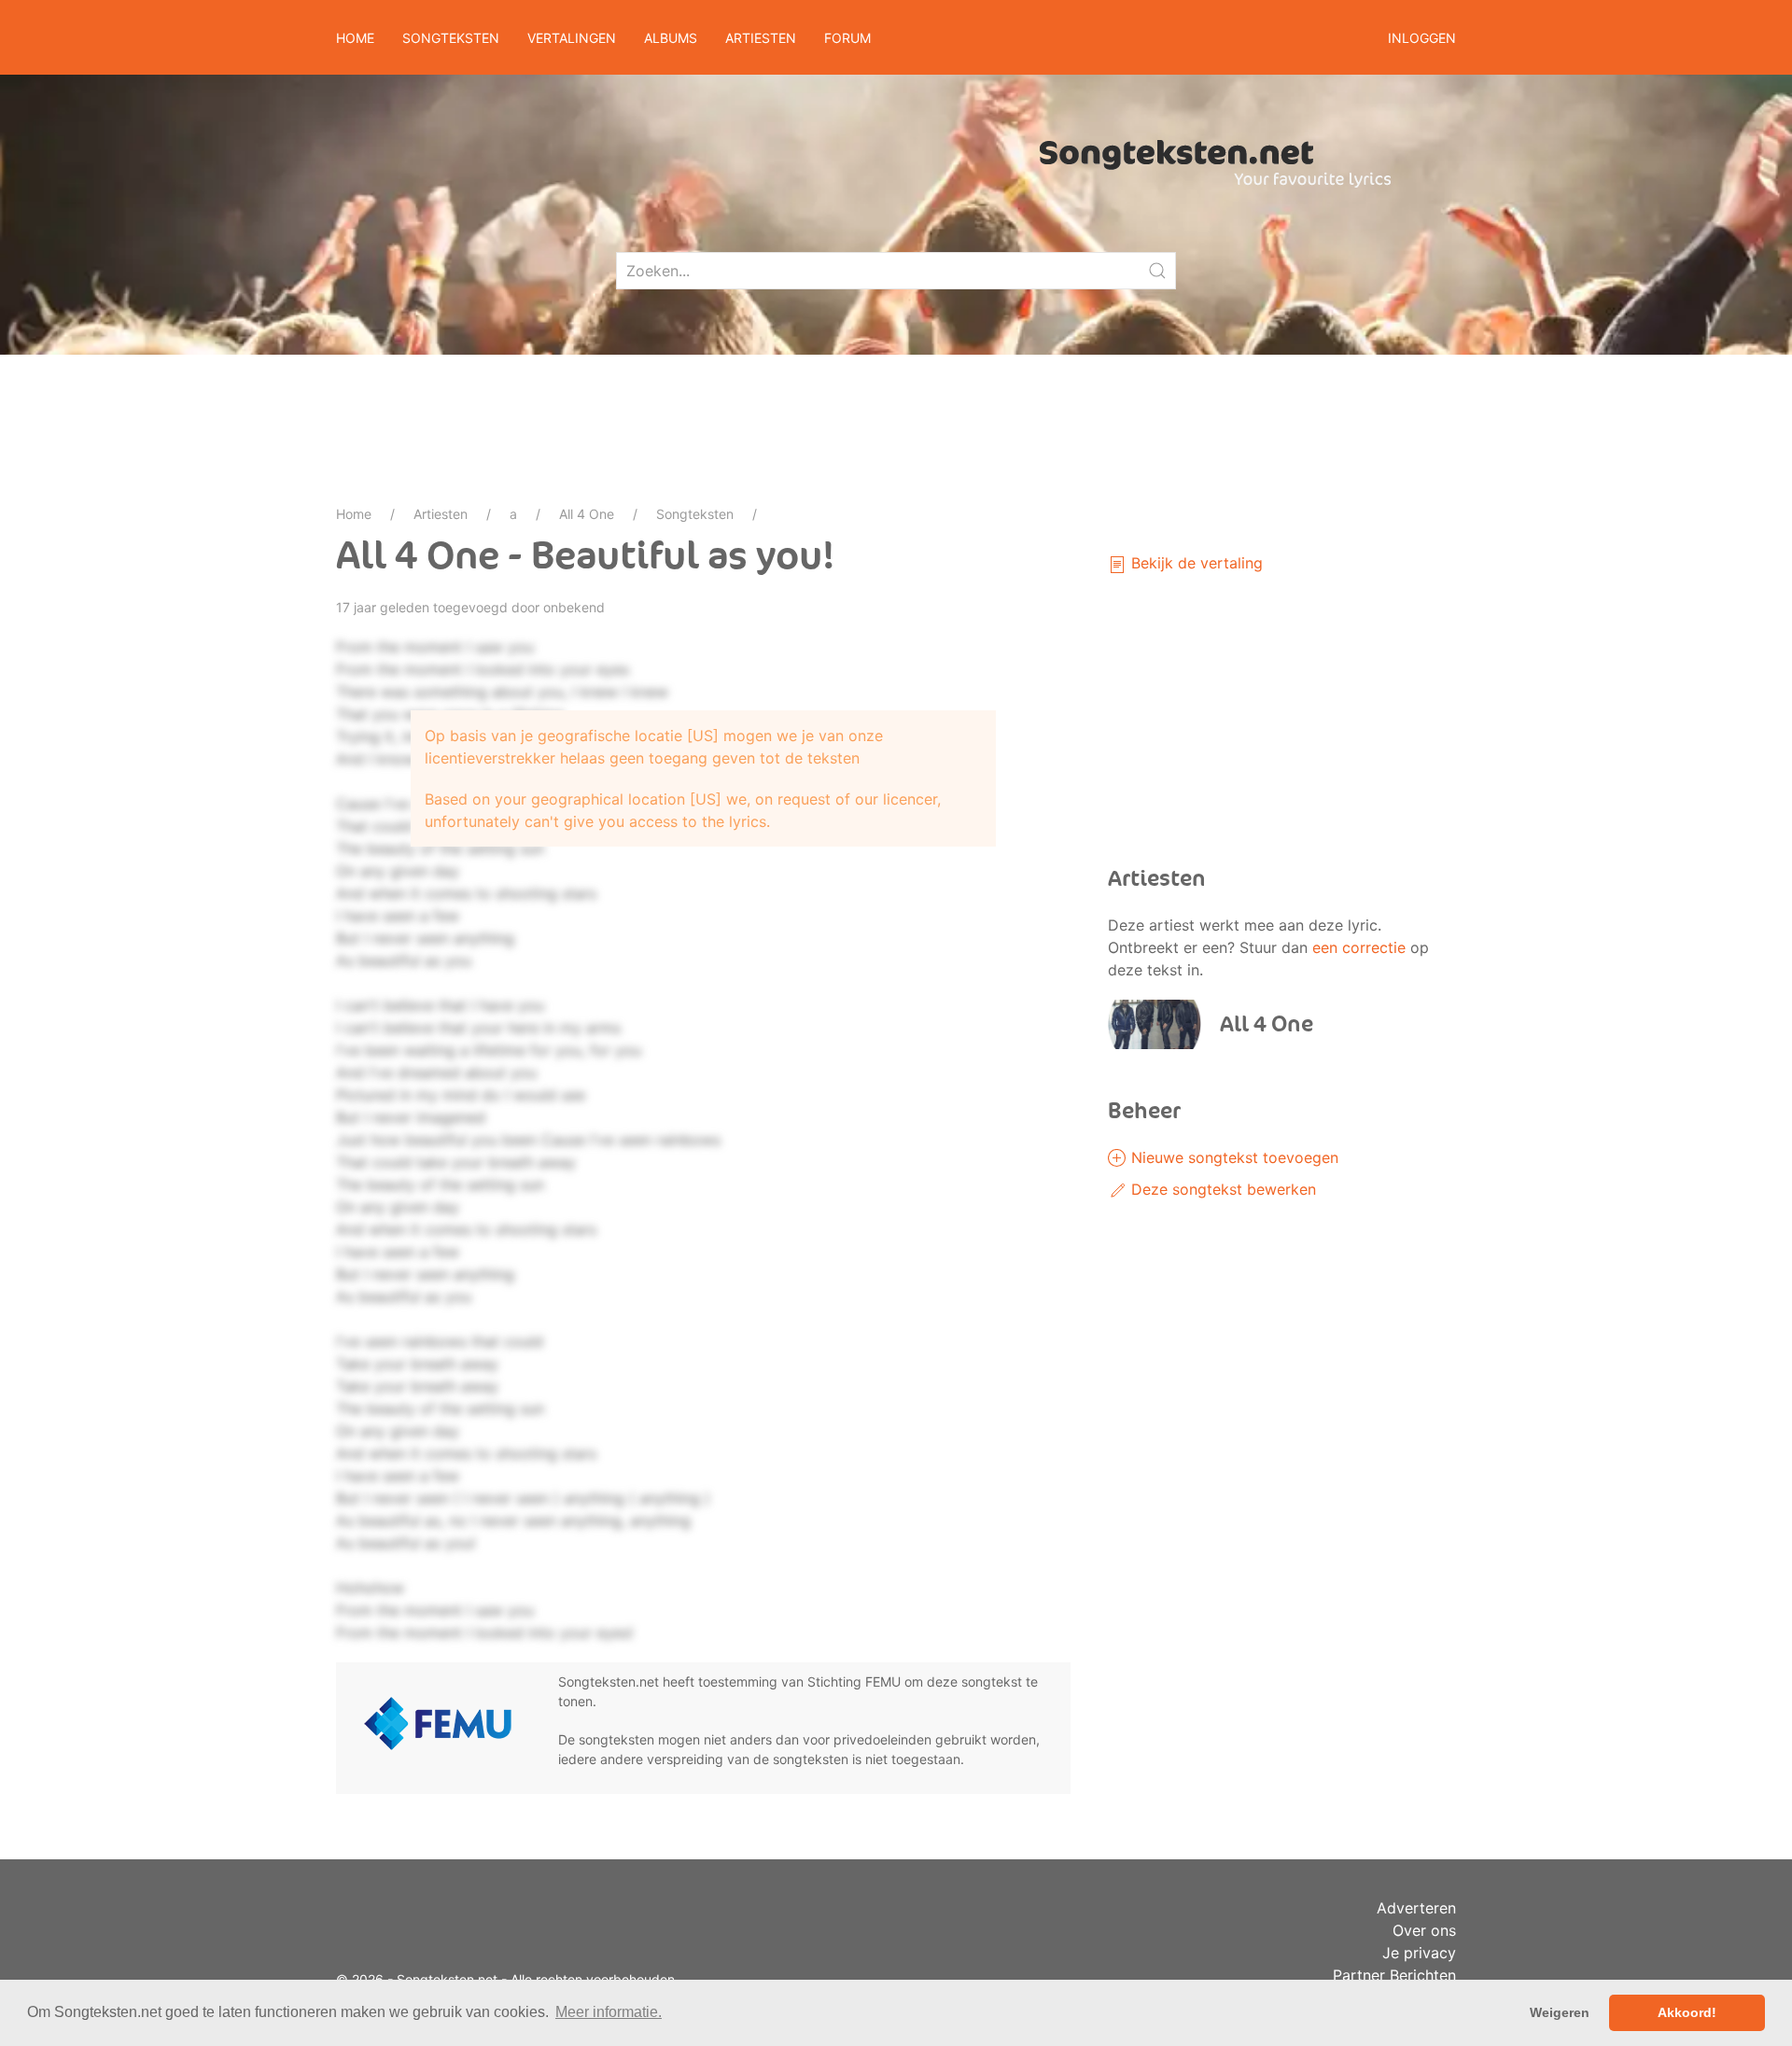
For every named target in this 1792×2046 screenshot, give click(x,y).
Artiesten (441, 514)
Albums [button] (671, 38)
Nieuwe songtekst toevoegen (1232, 1157)
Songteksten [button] (451, 38)
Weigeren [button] (1560, 2012)
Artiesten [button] (761, 38)
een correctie (1359, 947)
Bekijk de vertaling (1195, 563)
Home (355, 38)
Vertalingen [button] (572, 38)
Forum (847, 38)
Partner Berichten (1394, 1975)
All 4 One (587, 514)
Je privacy (1419, 1953)
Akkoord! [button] (1687, 2012)
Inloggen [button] (1422, 38)
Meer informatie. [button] (609, 2012)
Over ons (1424, 1930)
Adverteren (1416, 1908)
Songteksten (695, 514)
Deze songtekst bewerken (1221, 1189)
